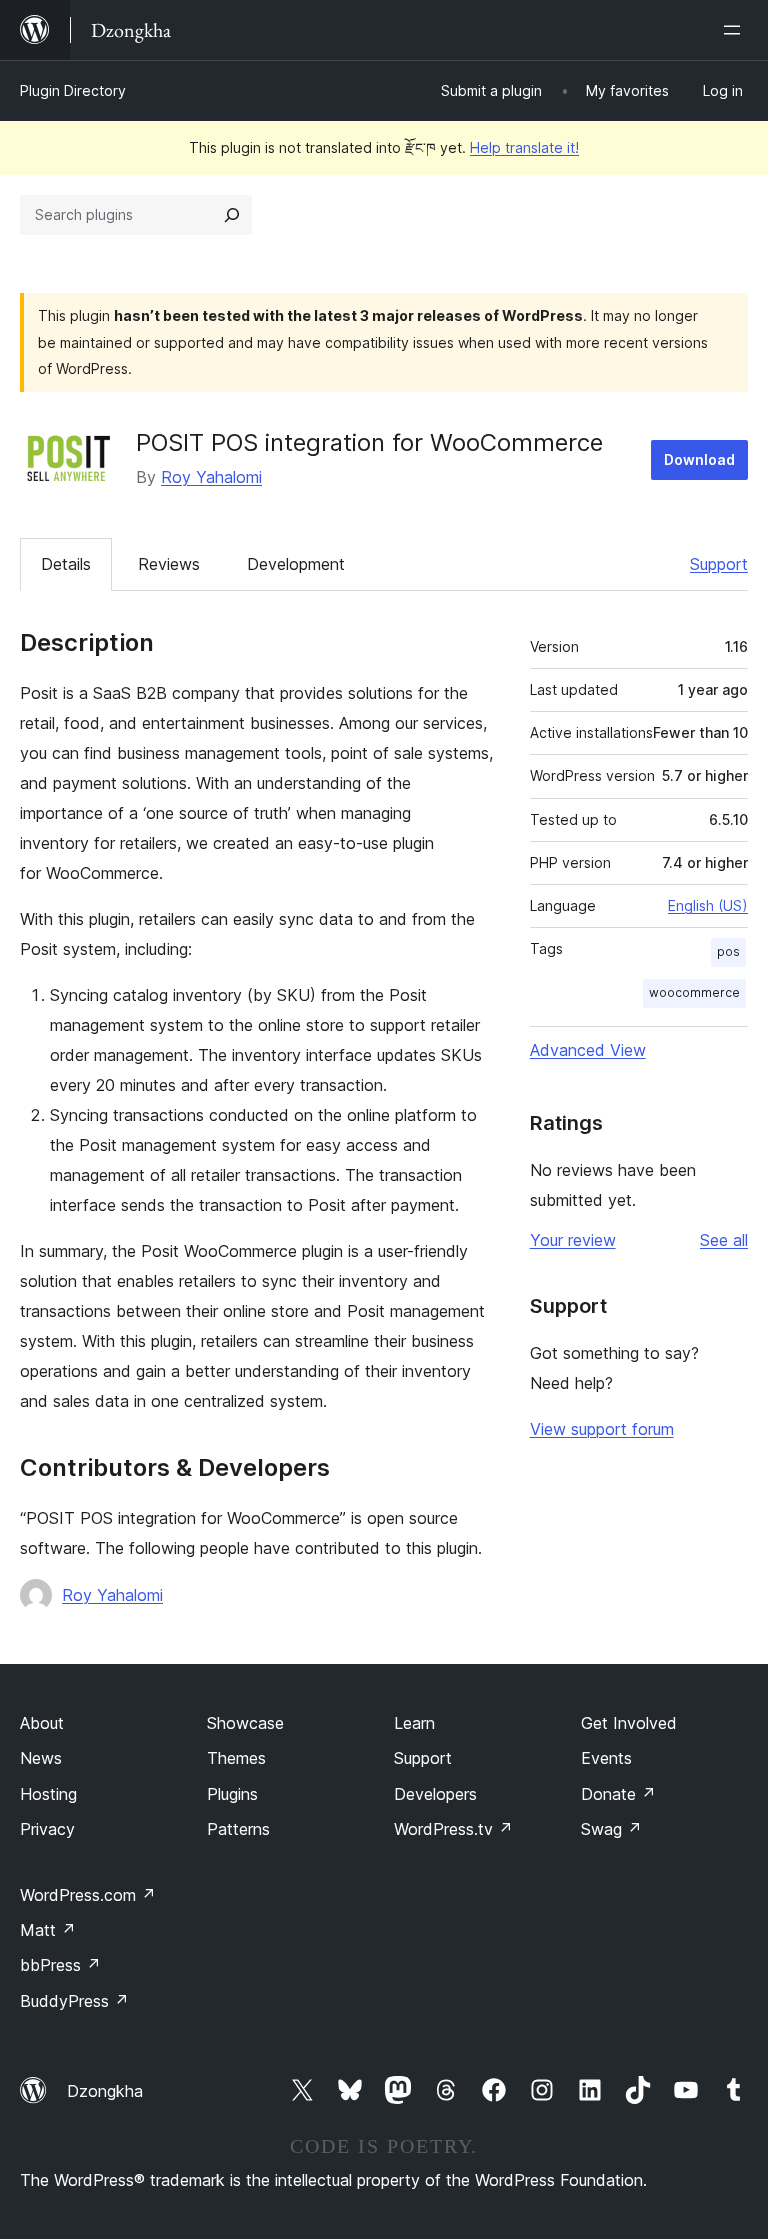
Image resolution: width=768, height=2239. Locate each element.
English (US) (708, 905)
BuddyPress (74, 2001)
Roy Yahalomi (211, 477)
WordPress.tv (453, 1829)
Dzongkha (105, 2091)
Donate (618, 1794)
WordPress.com (88, 1895)
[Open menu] (736, 30)
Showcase (245, 1723)
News (41, 1758)
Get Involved (629, 1723)
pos (728, 951)
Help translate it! (524, 147)
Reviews (169, 564)
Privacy (47, 1829)
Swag (611, 1829)
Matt (48, 1930)
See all (724, 1240)
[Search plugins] (232, 215)
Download (699, 459)
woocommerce (694, 992)
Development (296, 564)
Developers (435, 1794)
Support (719, 564)
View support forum (602, 1429)
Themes (236, 1758)
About (42, 1723)
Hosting (48, 1794)
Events (606, 1758)
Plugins (232, 1794)
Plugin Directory (73, 90)
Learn (414, 1723)
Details (66, 564)
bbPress (60, 1965)
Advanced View (588, 1050)
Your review (573, 1240)
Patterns (238, 1829)
